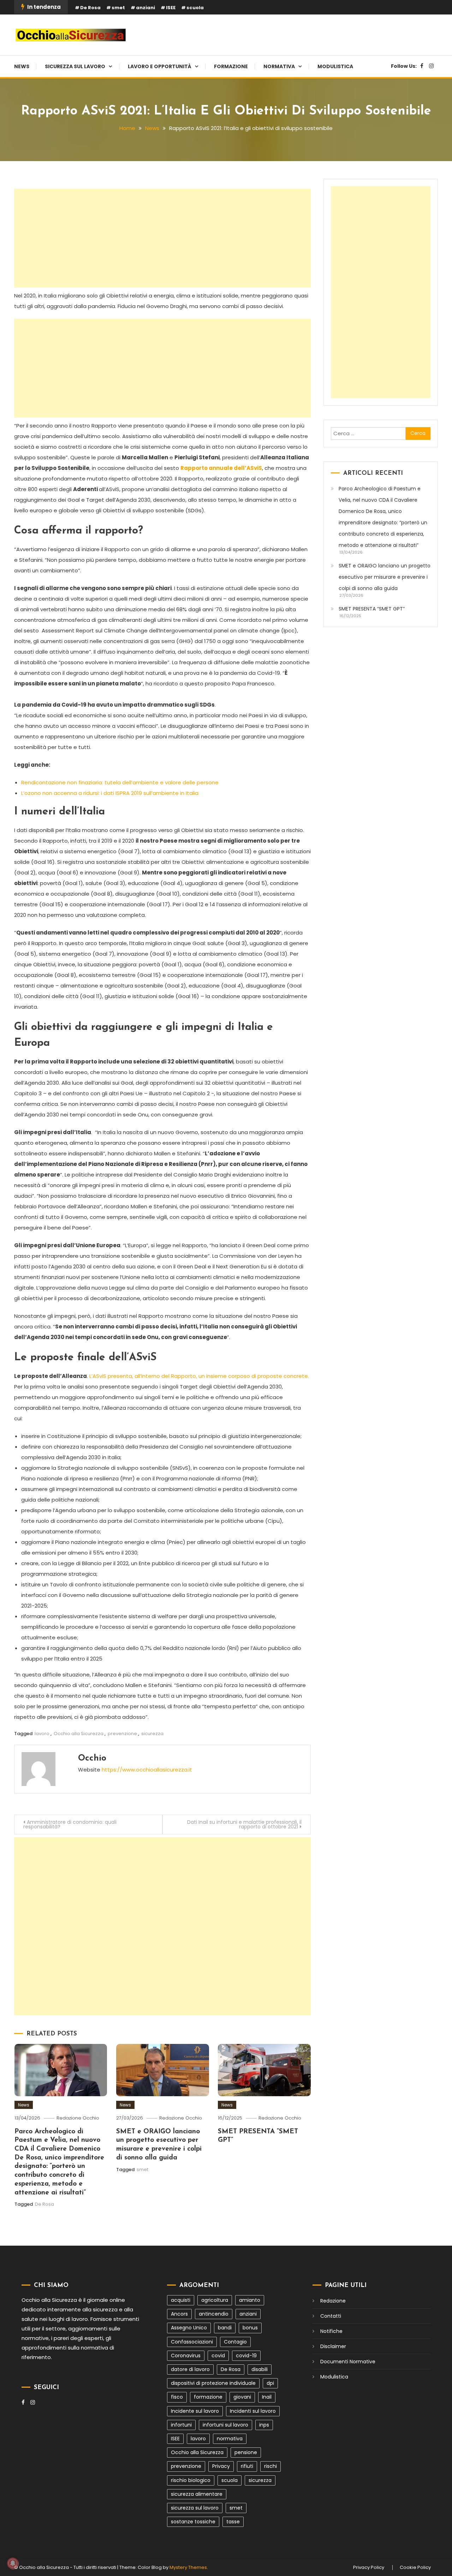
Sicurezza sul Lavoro (75, 66)
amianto (250, 2300)
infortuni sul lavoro (225, 2425)
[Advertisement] (162, 238)
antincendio (214, 2314)
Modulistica (335, 66)
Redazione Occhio (78, 2118)
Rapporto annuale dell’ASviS (221, 468)
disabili (260, 2369)
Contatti (331, 2316)
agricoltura (215, 2300)
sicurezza (152, 1734)
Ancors (179, 2314)
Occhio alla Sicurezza (79, 1734)
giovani (242, 2397)
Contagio (235, 2342)
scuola (195, 8)
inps (264, 2425)
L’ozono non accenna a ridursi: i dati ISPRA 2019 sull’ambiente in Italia (110, 793)
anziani (145, 8)
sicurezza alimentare (197, 2494)
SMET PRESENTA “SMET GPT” (372, 609)
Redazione (333, 2301)
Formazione (231, 66)
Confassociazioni (192, 2342)
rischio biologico (191, 2480)
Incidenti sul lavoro (253, 2411)
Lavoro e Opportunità (160, 66)
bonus (250, 2328)
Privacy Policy (369, 2568)
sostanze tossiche (193, 2522)
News (22, 66)
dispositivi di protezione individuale (213, 2383)
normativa (230, 2439)
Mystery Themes (188, 2567)
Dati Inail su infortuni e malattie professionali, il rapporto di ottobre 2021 (244, 1824)
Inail (267, 2397)
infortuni (181, 2425)
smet (118, 8)
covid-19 (246, 2356)
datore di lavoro (190, 2369)
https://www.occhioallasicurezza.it (147, 1770)
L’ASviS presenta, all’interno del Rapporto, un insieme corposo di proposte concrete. (199, 1376)
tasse (233, 2522)
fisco (177, 2397)
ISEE (171, 8)
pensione (246, 2452)
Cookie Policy (415, 2568)
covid (218, 2356)
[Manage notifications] (13, 2563)
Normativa (279, 66)
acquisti (181, 2300)
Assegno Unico (189, 2328)
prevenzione (122, 1734)
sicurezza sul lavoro (195, 2508)
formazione (208, 2397)
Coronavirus (186, 2356)
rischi (270, 2466)
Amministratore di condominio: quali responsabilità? (70, 1824)
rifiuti (247, 2466)
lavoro (42, 1734)
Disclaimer (333, 2346)
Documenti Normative (348, 2362)
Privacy (221, 2466)
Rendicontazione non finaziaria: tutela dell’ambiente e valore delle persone (120, 782)
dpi (270, 2383)
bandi (225, 2328)
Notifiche (331, 2331)
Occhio (92, 1758)
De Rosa (90, 8)
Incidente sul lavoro (195, 2411)
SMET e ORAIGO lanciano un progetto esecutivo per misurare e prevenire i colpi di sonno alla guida (385, 577)
